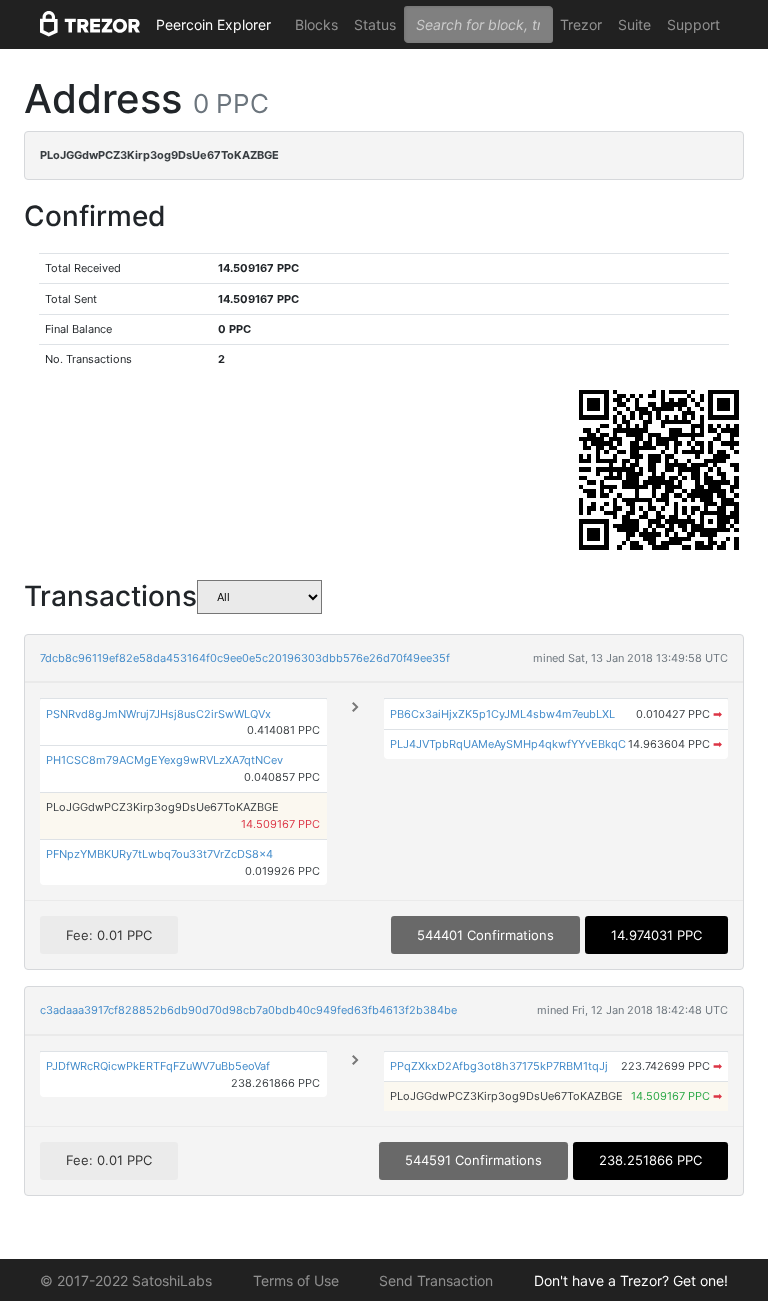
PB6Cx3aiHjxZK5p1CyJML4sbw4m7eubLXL (502, 714)
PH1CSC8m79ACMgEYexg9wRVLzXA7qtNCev (164, 760)
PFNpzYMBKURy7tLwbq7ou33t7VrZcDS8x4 (159, 854)
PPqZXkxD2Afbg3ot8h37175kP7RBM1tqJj (499, 1066)
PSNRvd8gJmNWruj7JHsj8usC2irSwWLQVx (158, 714)
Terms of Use (296, 1280)
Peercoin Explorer (213, 24)
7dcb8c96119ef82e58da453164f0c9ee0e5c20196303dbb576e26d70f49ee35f (245, 658)
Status (375, 24)
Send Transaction (436, 1280)
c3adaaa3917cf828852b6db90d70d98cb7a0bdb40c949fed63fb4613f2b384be (248, 1010)
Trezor (581, 24)
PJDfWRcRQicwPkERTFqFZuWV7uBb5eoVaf (158, 1066)
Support (693, 24)
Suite (634, 24)
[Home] (90, 25)
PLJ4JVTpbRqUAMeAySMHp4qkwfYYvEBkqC (508, 744)
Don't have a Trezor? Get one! (631, 1280)
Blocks (316, 24)
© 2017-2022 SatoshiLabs (126, 1280)
